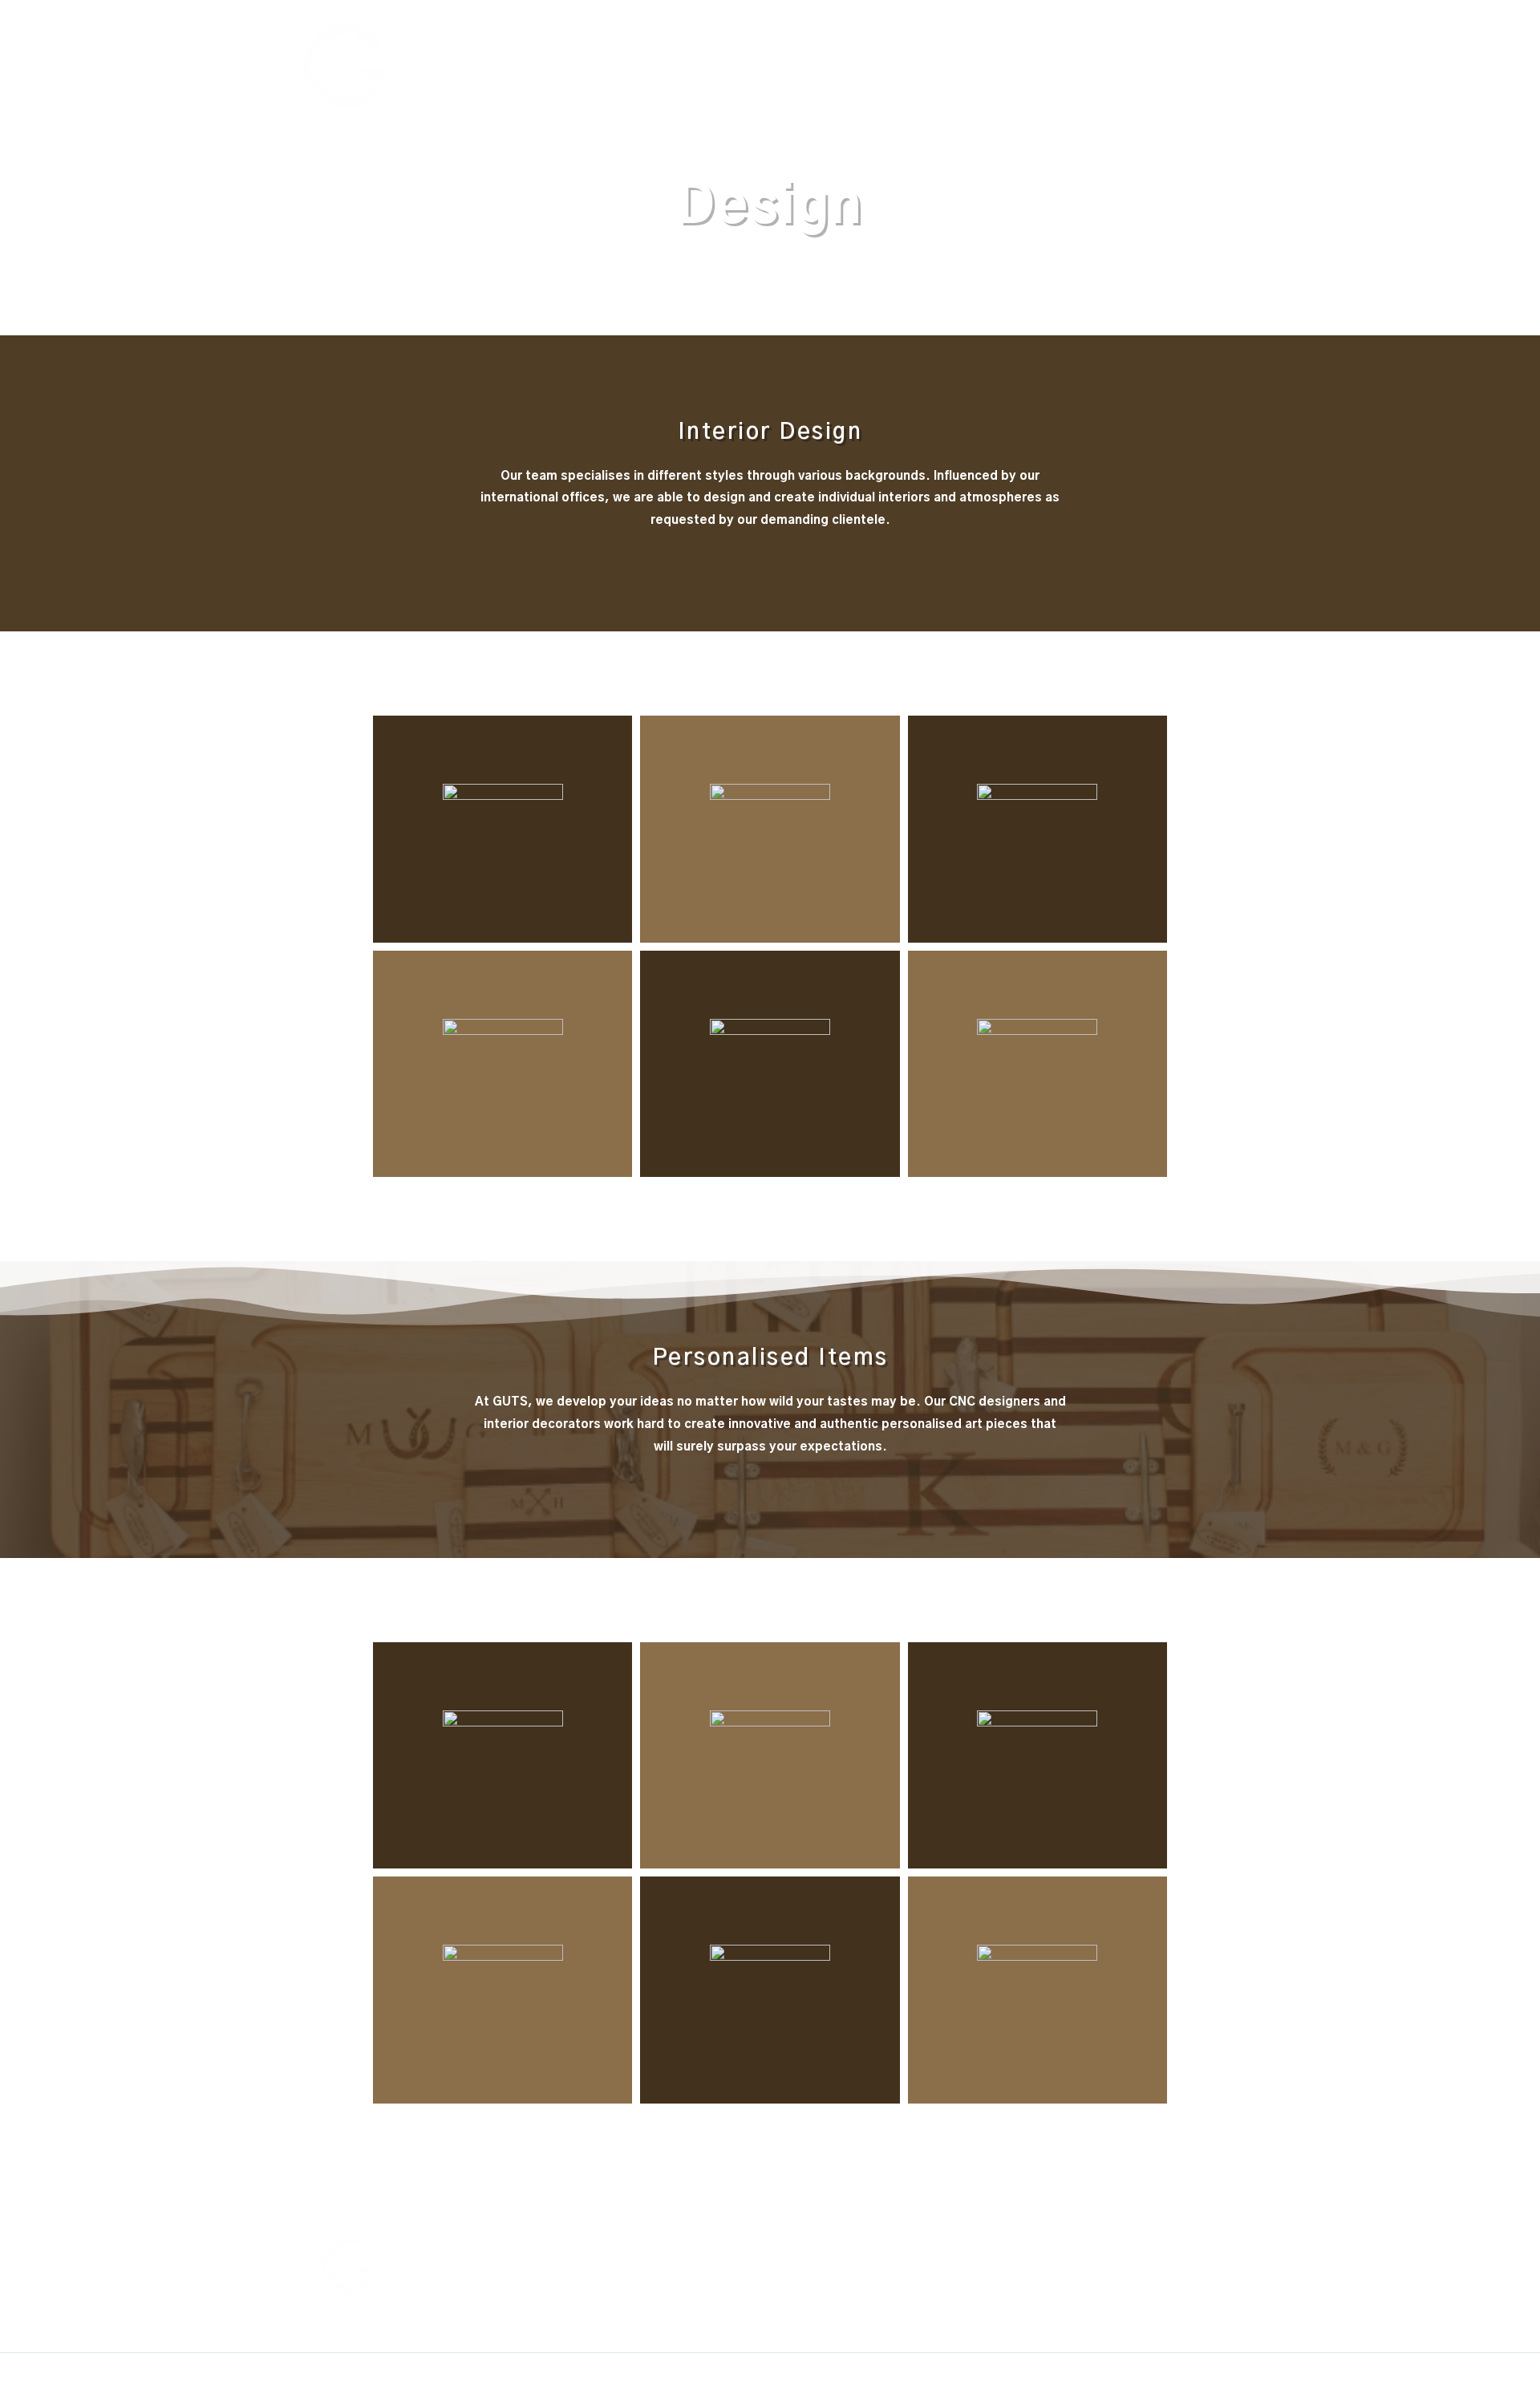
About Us (929, 62)
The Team (1005, 62)
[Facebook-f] (1026, 2246)
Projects (1148, 62)
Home (862, 62)
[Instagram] (1123, 2246)
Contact (1217, 62)
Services (1078, 62)
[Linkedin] (1074, 2246)
